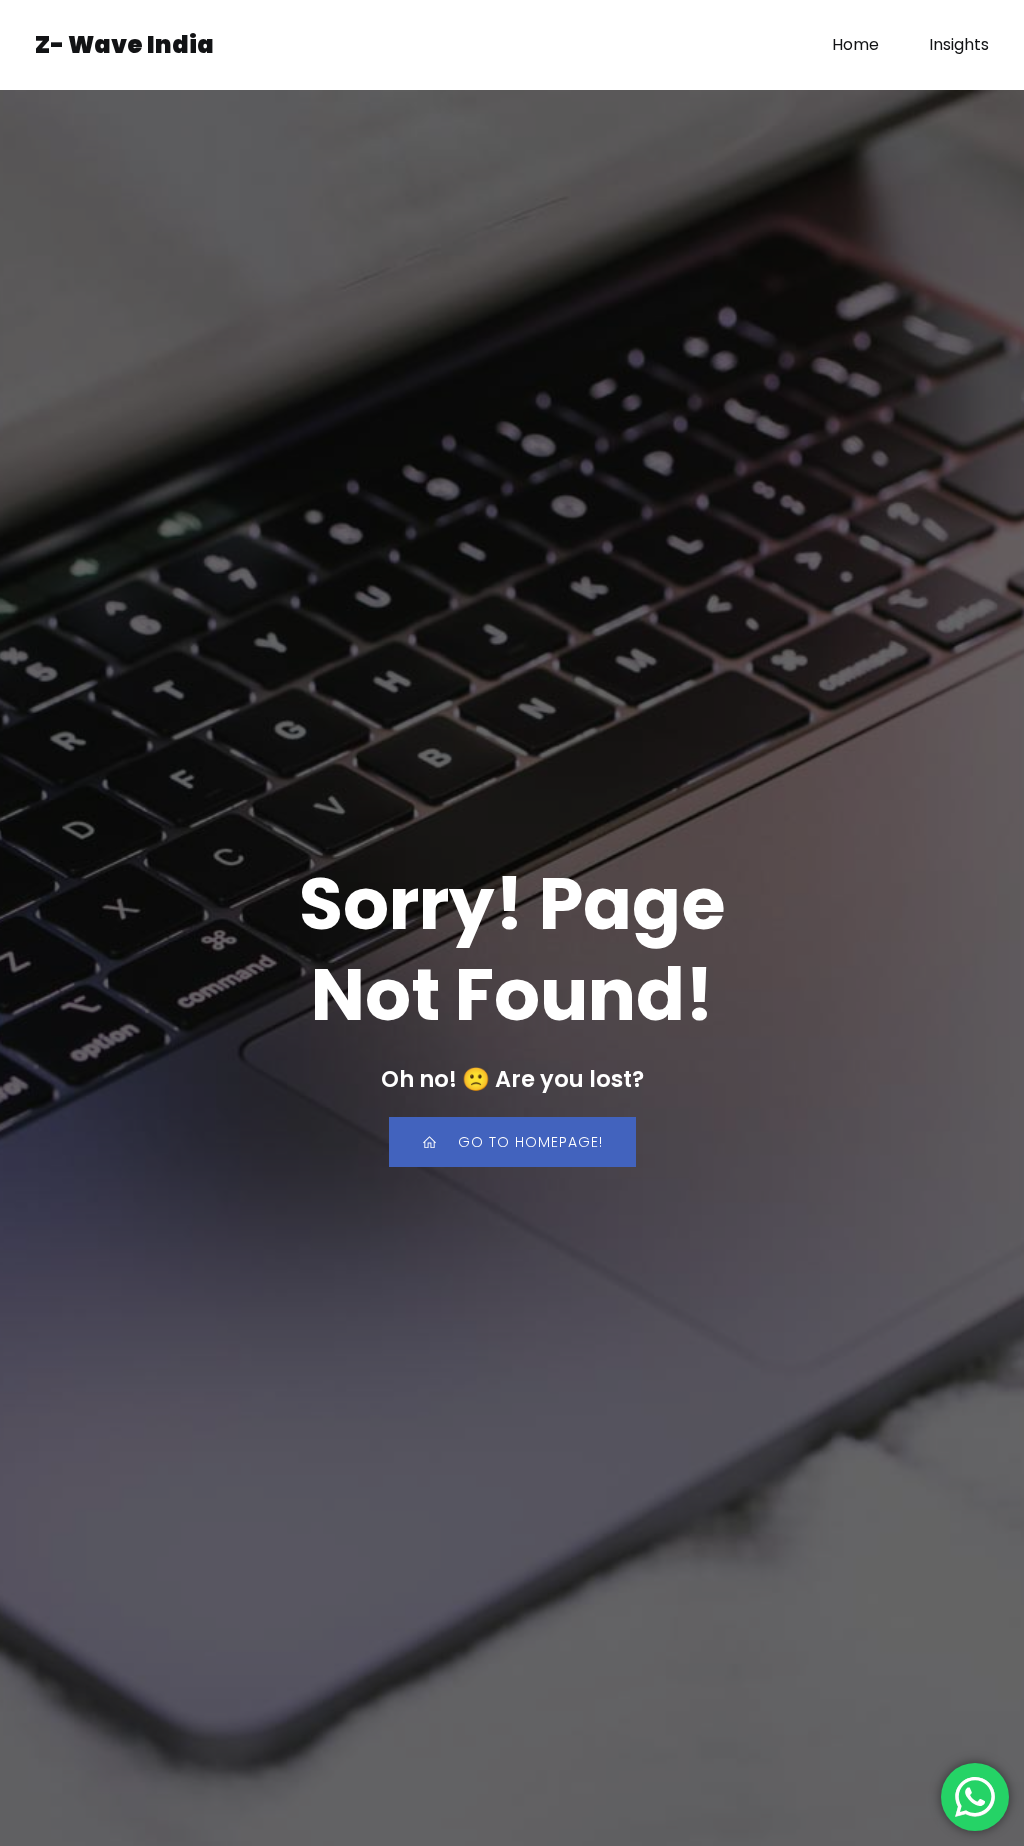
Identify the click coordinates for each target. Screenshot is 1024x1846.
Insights (959, 44)
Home (855, 44)
